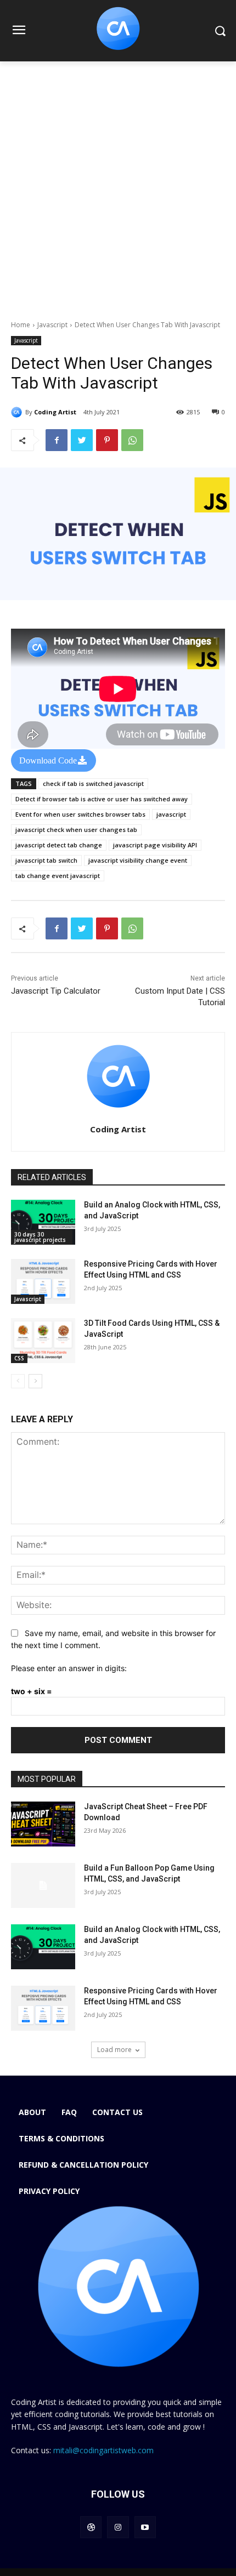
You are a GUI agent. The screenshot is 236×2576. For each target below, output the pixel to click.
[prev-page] (18, 1381)
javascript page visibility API (155, 845)
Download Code (48, 760)
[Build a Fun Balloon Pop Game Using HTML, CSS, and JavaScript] (43, 1885)
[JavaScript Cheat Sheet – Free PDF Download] (43, 1824)
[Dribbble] (91, 2527)
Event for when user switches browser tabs (80, 814)
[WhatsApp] (132, 440)
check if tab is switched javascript (93, 783)
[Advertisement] (118, 185)
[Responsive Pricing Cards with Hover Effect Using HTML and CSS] (43, 1281)
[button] (220, 31)
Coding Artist (55, 412)
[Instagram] (118, 2527)
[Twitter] (82, 440)
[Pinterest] (107, 440)
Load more (114, 2050)
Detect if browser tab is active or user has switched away (102, 799)
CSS (19, 1358)
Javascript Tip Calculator (56, 991)
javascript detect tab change (59, 845)
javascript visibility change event (138, 860)
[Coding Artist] (18, 412)
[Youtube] (145, 2527)
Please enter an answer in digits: (69, 1668)
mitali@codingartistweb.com (103, 2450)
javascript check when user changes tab (76, 830)
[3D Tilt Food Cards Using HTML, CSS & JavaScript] (43, 1341)
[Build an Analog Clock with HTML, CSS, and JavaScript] (43, 1222)
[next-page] (35, 1381)
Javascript (52, 325)
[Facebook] (57, 440)
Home (21, 325)
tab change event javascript (58, 876)
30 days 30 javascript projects (40, 1237)
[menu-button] (19, 31)
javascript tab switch (46, 860)
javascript (171, 814)
